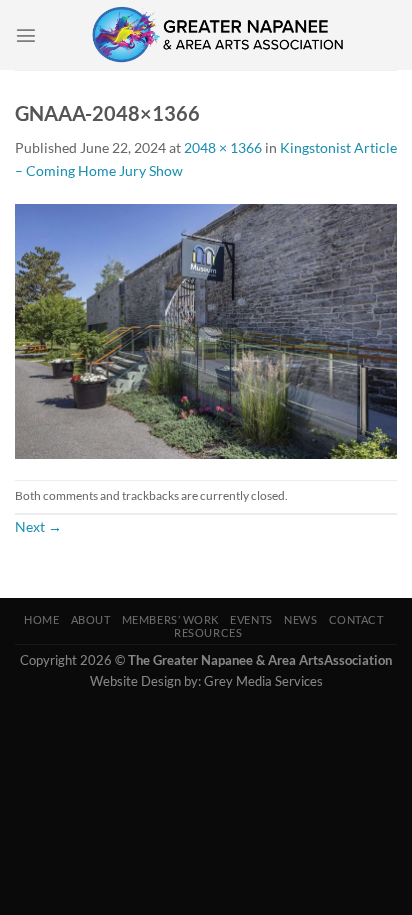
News (300, 619)
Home (41, 619)
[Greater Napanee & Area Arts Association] (217, 35)
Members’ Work (170, 619)
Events (251, 619)
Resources (208, 632)
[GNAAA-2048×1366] (206, 329)
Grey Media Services (263, 681)
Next (38, 526)
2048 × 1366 (223, 147)
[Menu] (26, 35)
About (91, 619)
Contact (356, 619)
